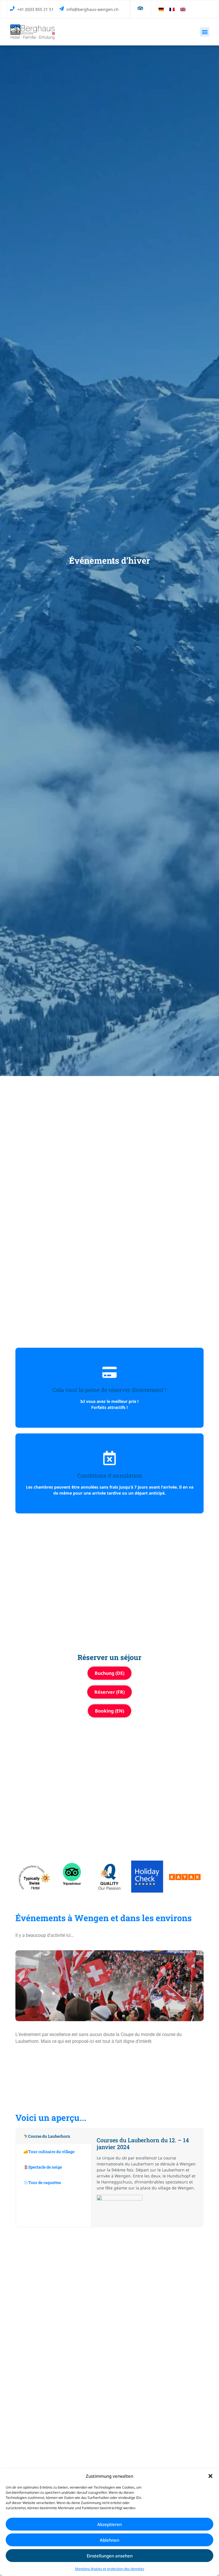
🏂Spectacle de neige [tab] (43, 2167)
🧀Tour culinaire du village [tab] (49, 2152)
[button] (210, 2476)
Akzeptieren (109, 2524)
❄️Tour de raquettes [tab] (42, 2182)
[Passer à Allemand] (161, 9)
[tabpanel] (147, 2178)
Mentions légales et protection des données (110, 2569)
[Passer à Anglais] (183, 9)
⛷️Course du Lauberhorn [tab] (47, 2136)
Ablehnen (109, 2540)
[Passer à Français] (172, 9)
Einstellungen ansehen (110, 2556)
